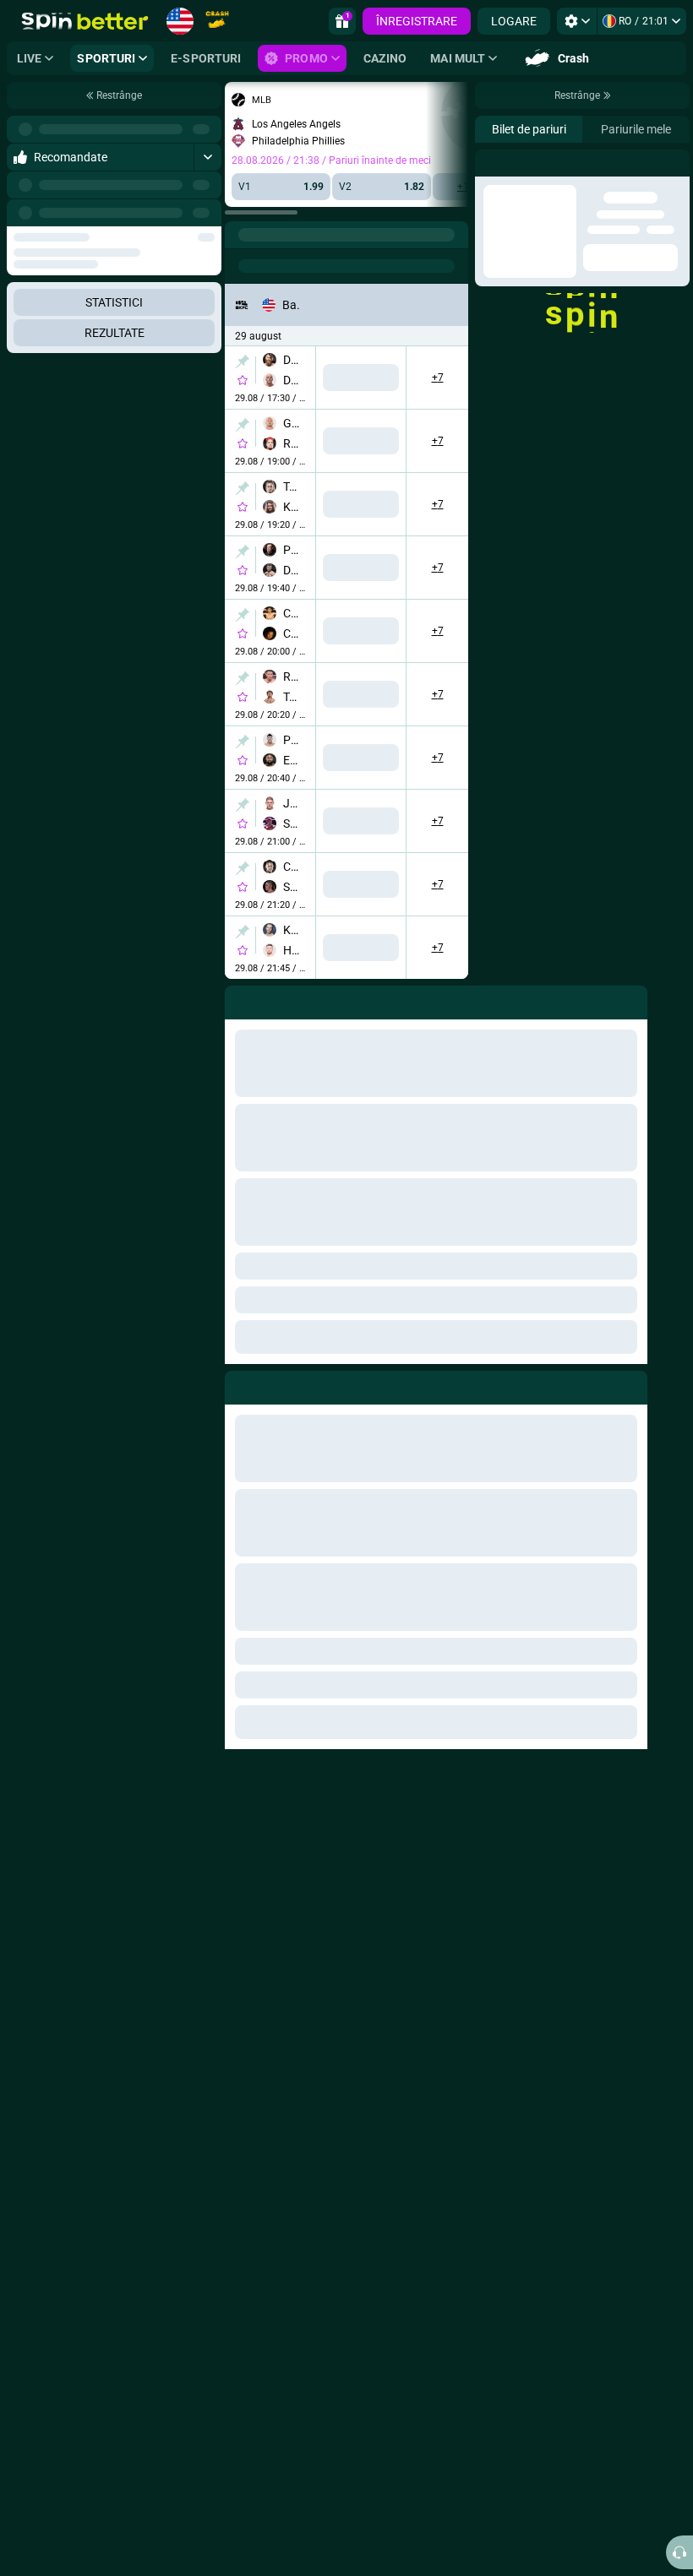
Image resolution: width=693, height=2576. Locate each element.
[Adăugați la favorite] (243, 380)
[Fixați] (242, 361)
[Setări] (577, 21)
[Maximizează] (207, 157)
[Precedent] (170, 213)
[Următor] (208, 213)
